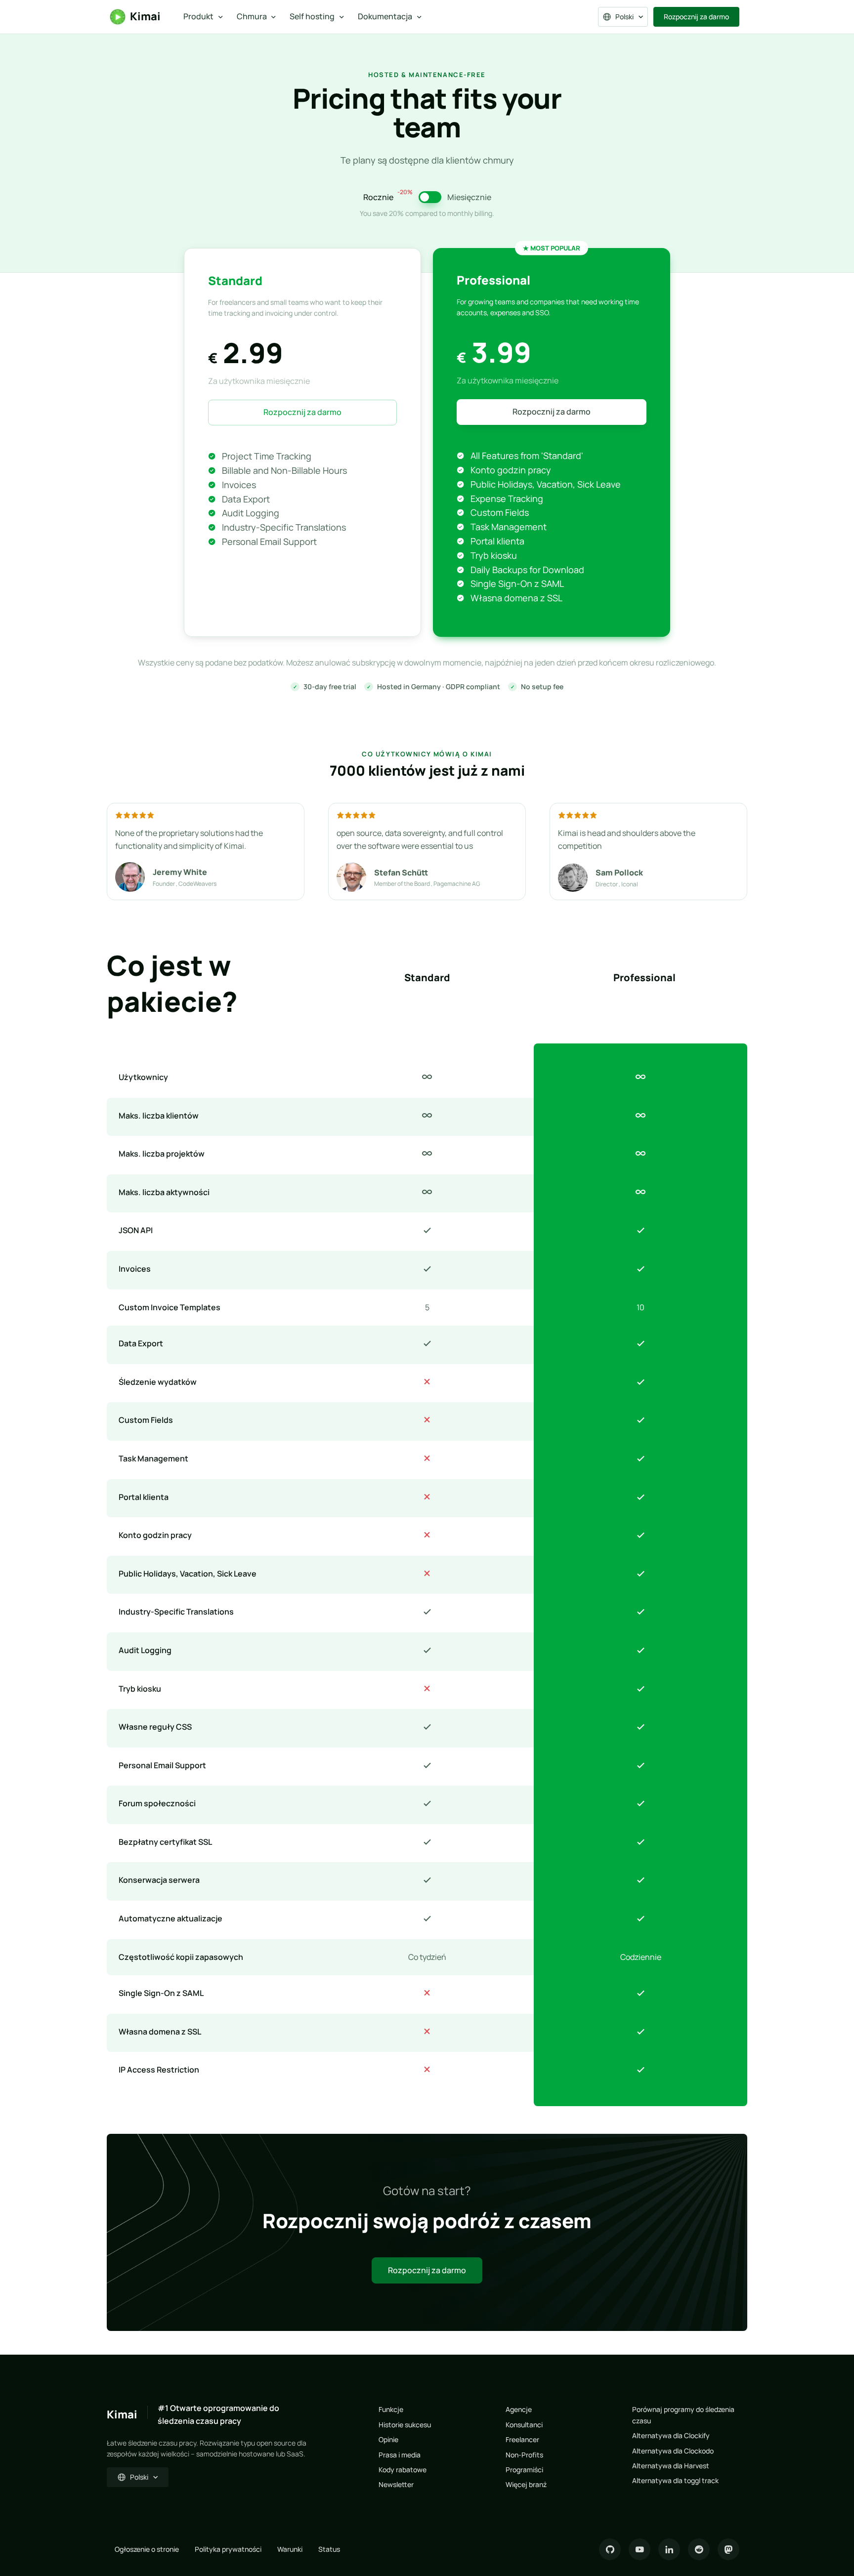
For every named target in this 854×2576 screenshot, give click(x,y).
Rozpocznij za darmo (696, 17)
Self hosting (312, 16)
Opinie (388, 2439)
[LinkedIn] (669, 2549)
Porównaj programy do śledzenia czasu (683, 2415)
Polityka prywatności (228, 2549)
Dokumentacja (385, 16)
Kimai (145, 16)
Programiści (524, 2470)
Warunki (290, 2549)
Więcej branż (526, 2484)
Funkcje (391, 2409)
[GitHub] (610, 2549)
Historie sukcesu (405, 2425)
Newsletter (396, 2484)
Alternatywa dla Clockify (671, 2435)
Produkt (198, 16)
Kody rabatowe (403, 2470)
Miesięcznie (469, 197)
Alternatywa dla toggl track (675, 2480)
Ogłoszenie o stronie (147, 2549)
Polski (624, 17)
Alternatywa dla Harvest (671, 2466)
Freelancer (522, 2439)
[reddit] (699, 2549)
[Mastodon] (728, 2549)
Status (329, 2549)
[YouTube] (640, 2549)
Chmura (252, 16)
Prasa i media (400, 2455)
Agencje (519, 2409)
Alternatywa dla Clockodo (673, 2451)
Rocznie (388, 197)
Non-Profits (524, 2455)
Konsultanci (524, 2425)
